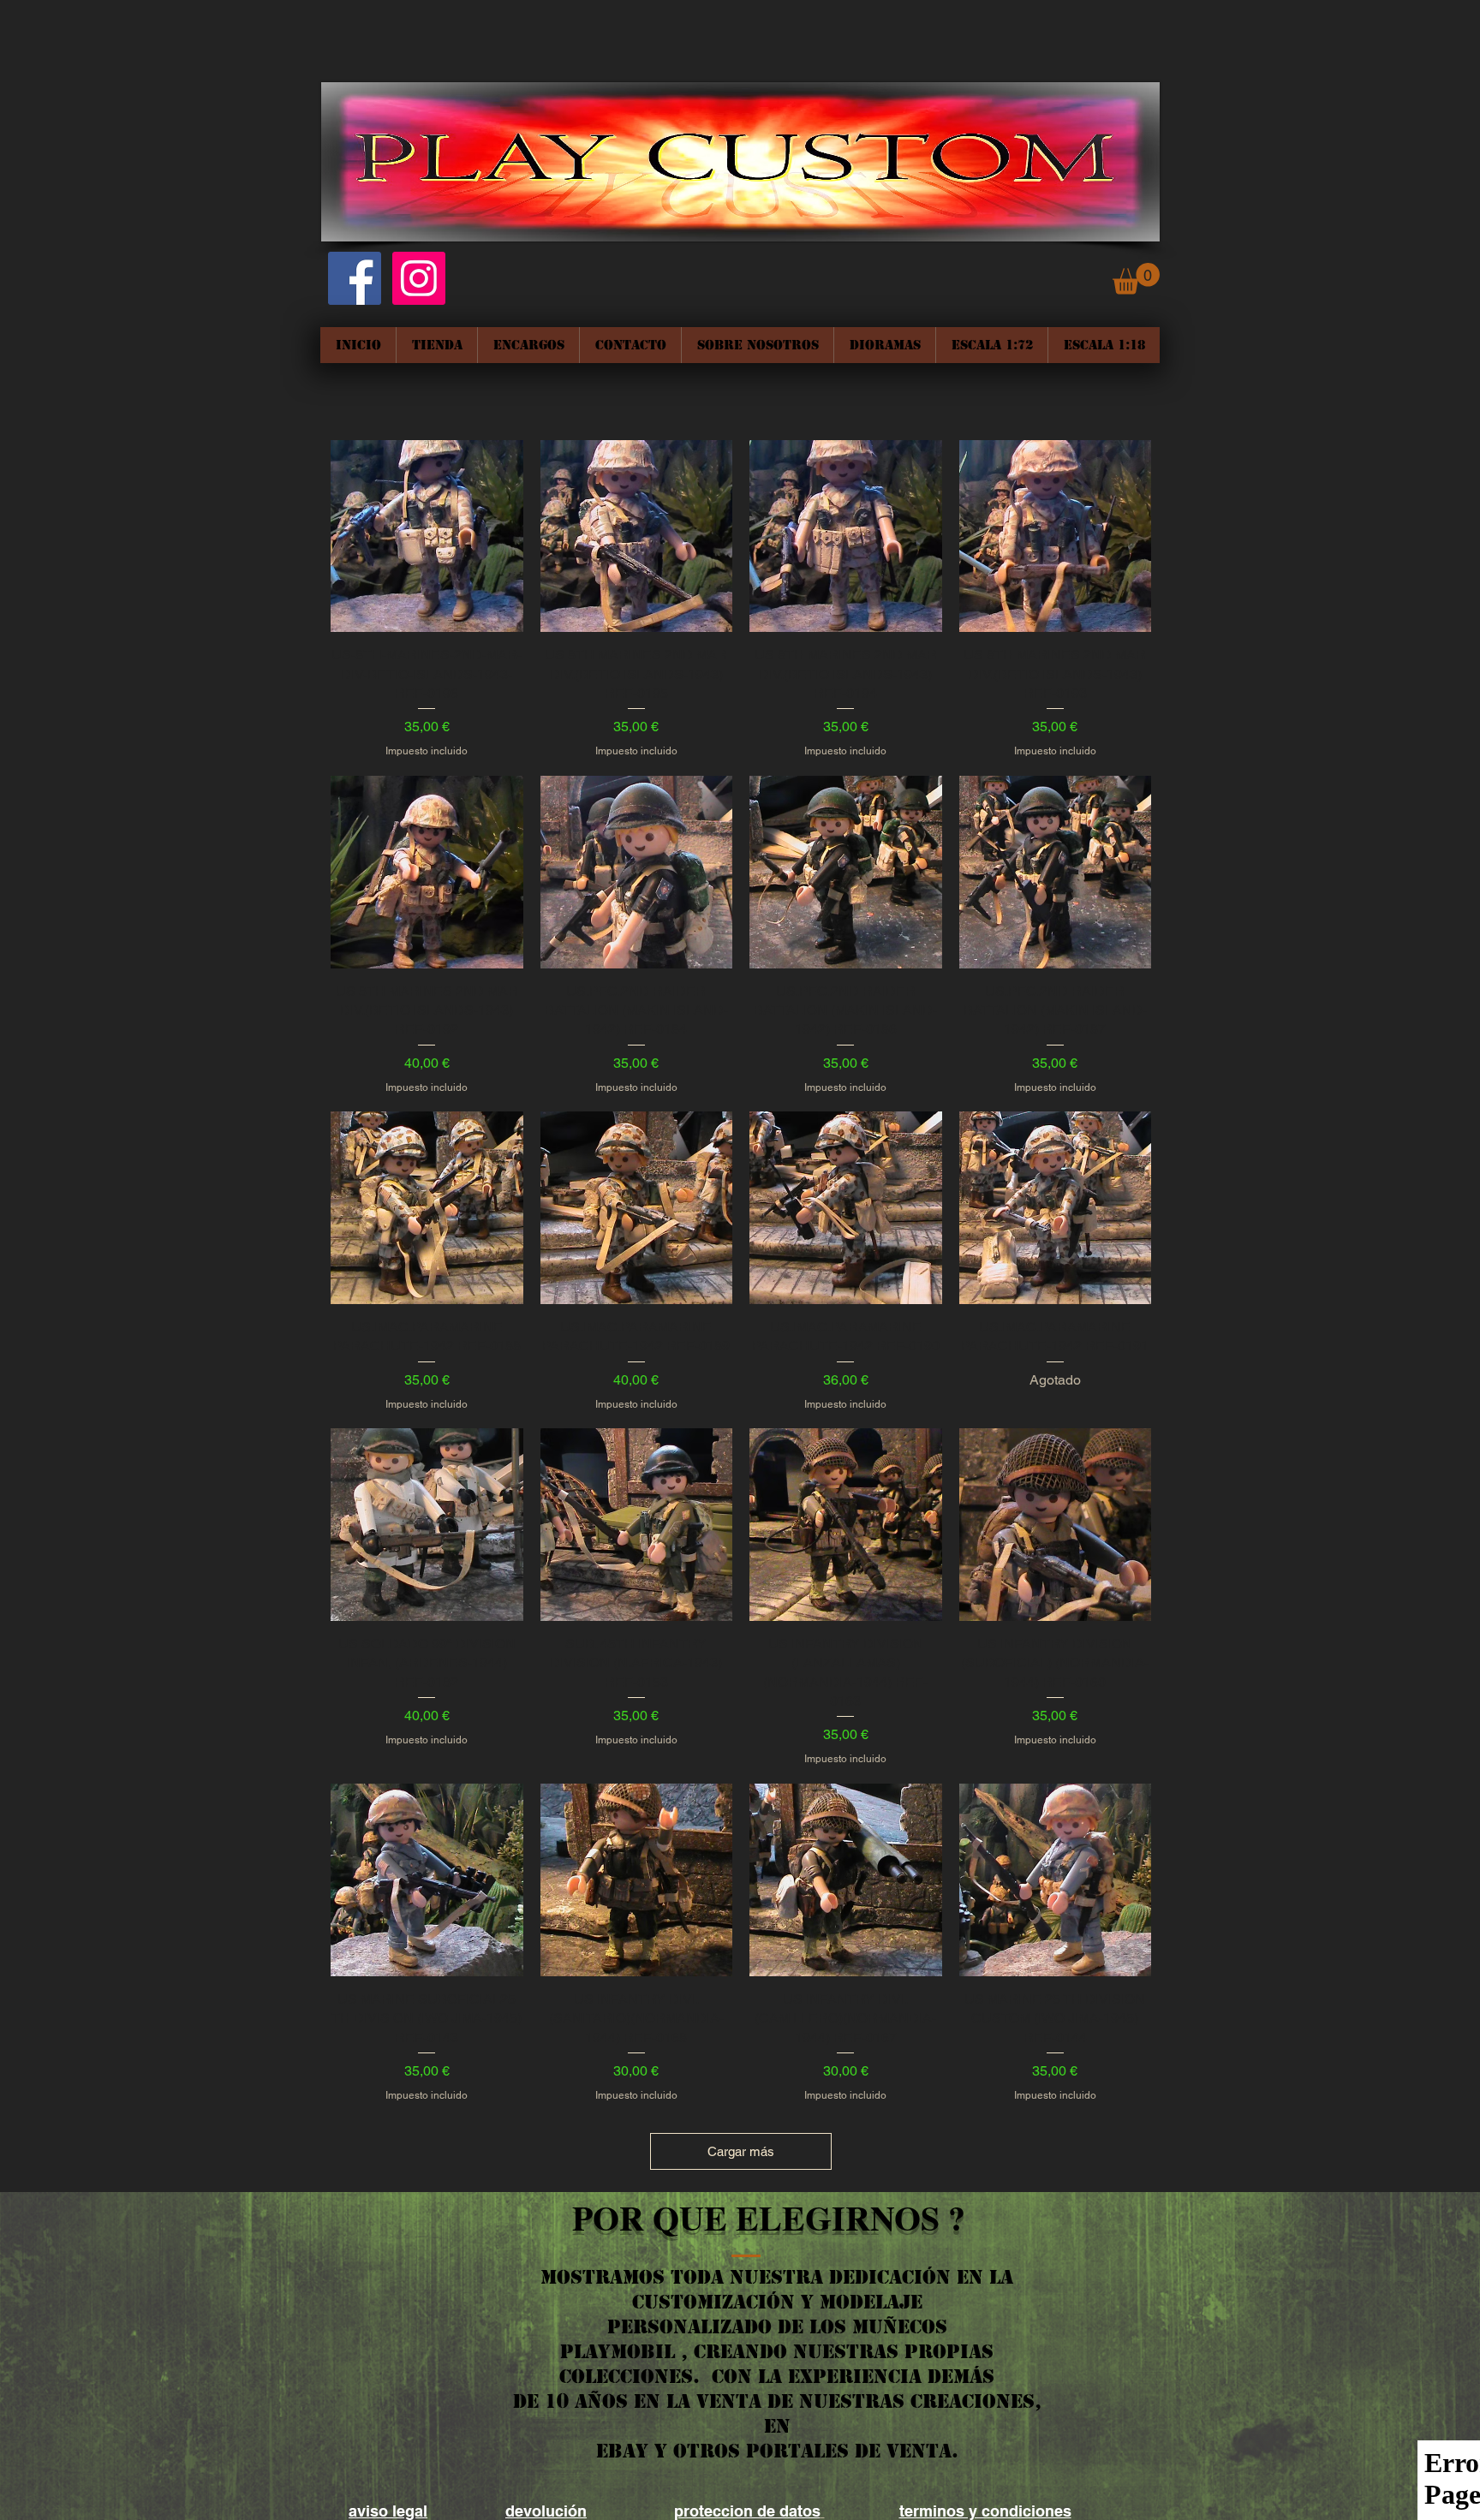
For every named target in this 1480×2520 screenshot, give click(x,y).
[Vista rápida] (427, 536)
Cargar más (741, 2151)
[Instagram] (419, 278)
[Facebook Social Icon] (355, 278)
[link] (1136, 279)
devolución (546, 2511)
